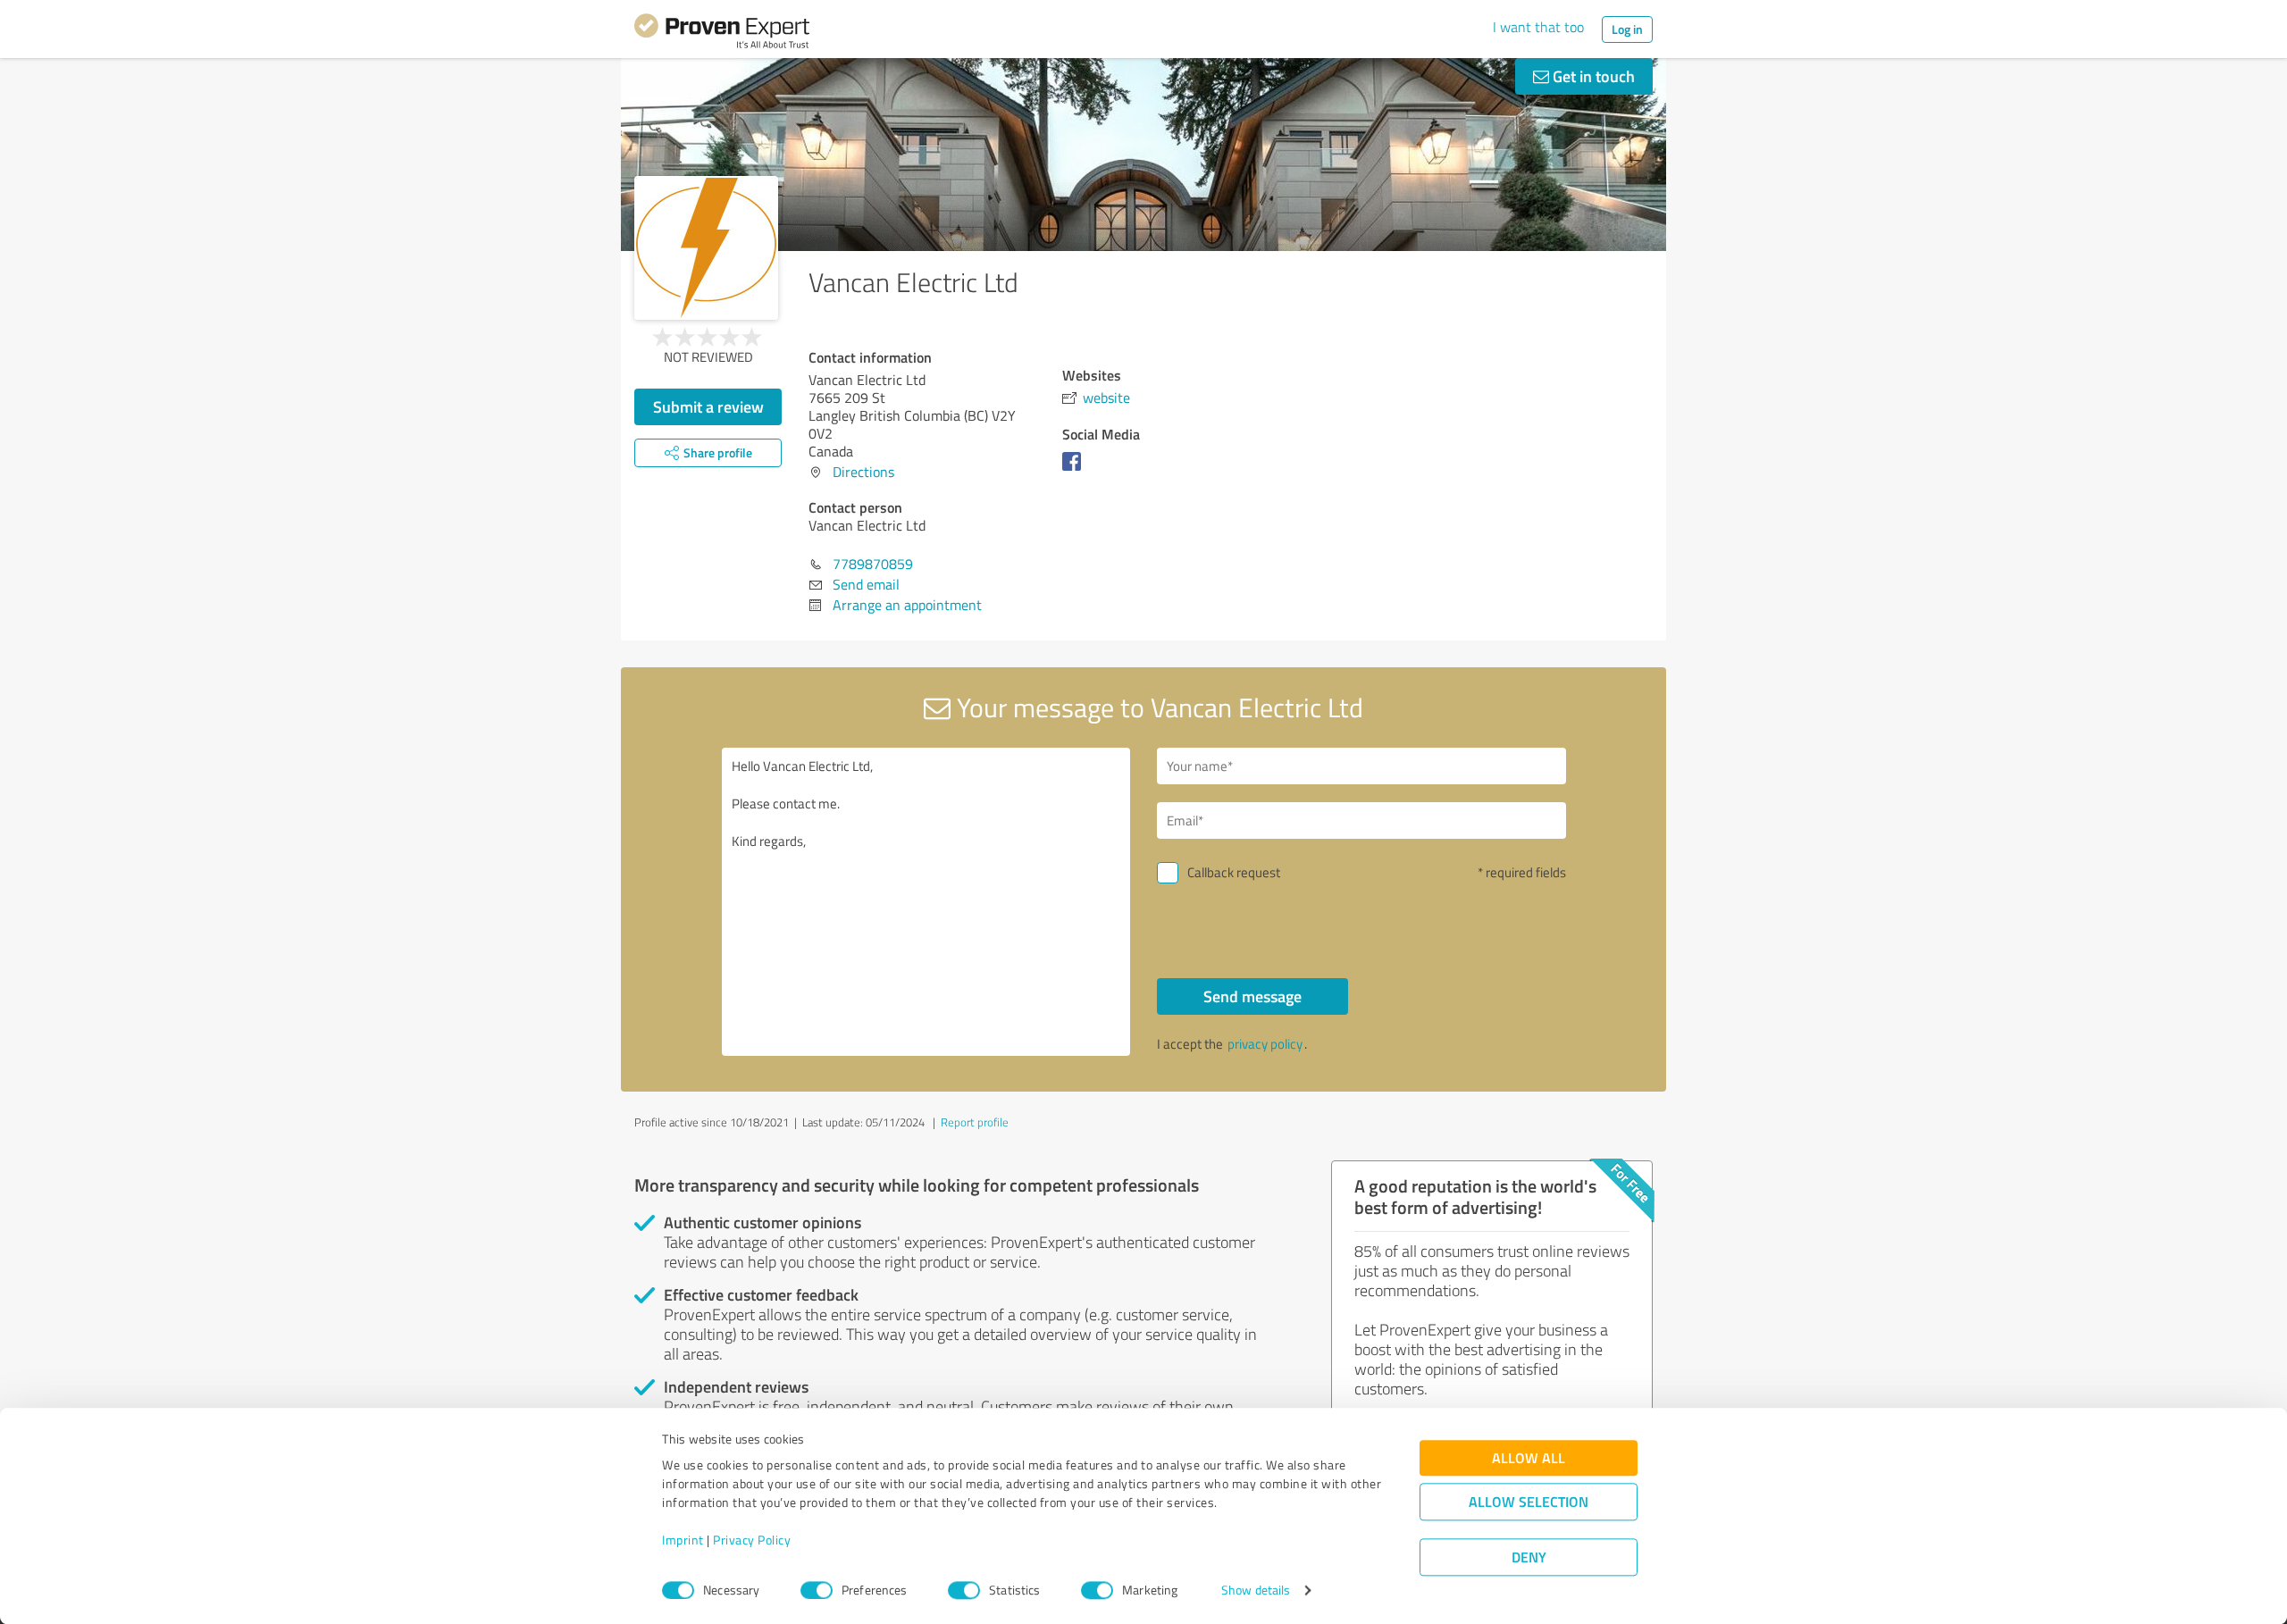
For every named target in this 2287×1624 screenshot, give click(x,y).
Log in (1627, 29)
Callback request (1234, 872)
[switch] (817, 1590)
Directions (863, 472)
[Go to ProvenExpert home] (722, 34)
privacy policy (1265, 1044)
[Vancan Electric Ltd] (706, 248)
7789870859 (873, 564)
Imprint (683, 1540)
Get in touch (1592, 76)
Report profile (975, 1122)
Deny (1529, 1557)
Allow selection (1529, 1502)
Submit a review (708, 406)
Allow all (1529, 1458)
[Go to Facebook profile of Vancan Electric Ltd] (1075, 470)
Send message (1252, 996)
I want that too (1538, 27)
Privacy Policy (752, 1540)
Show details (1256, 1591)
